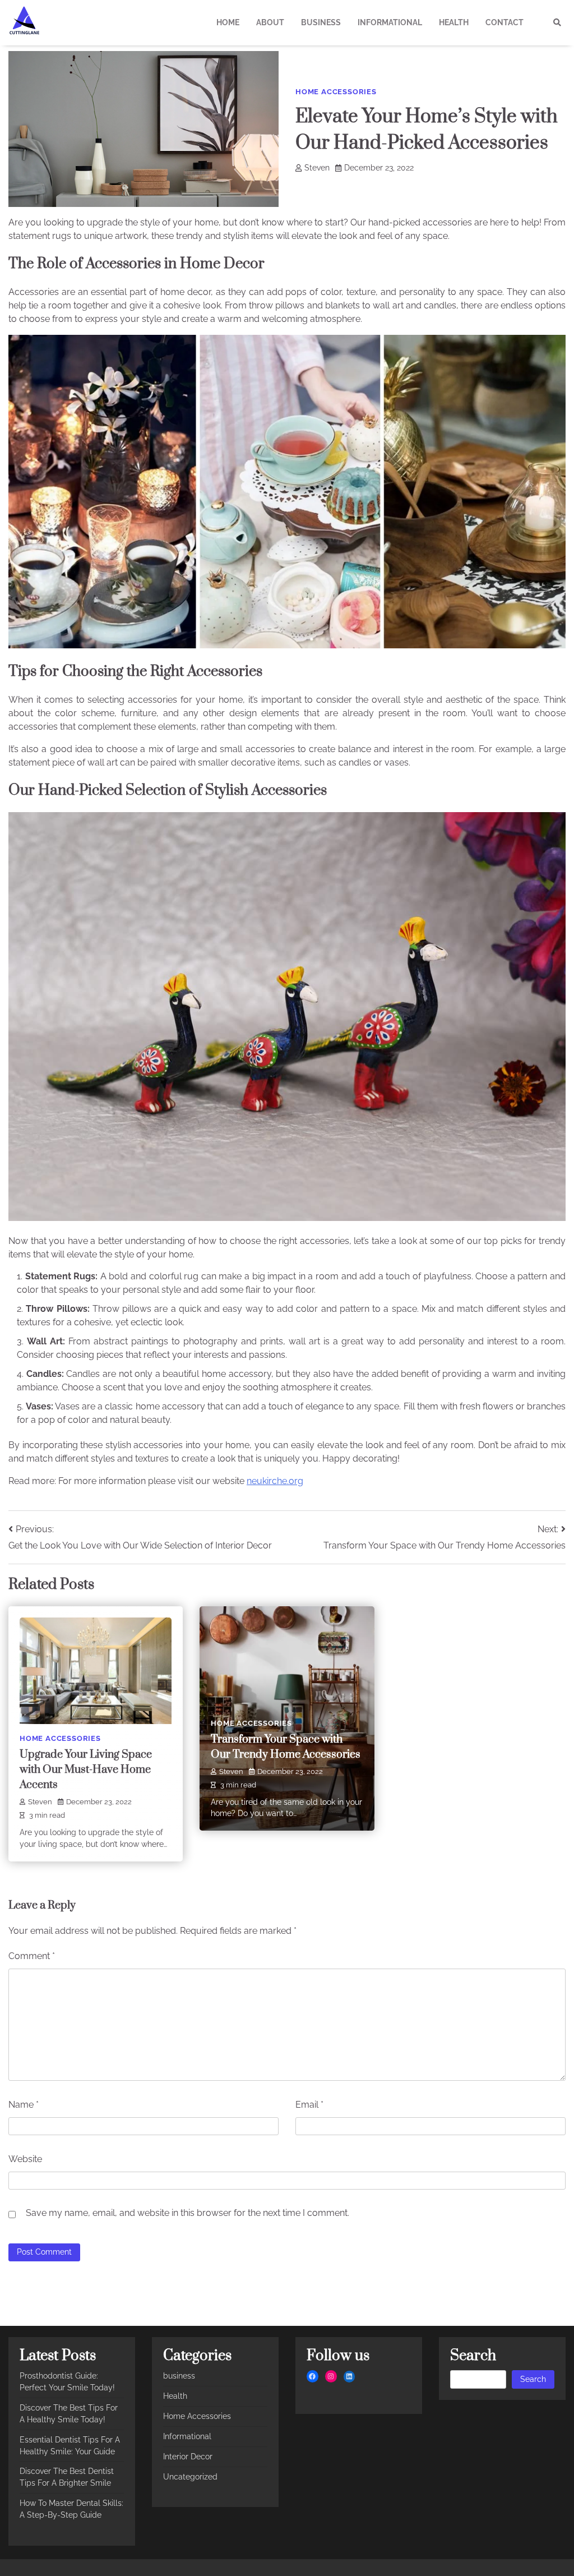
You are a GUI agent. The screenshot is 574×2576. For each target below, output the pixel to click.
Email (309, 2105)
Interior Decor (188, 2457)
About (270, 22)
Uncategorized (190, 2477)
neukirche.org (275, 1481)
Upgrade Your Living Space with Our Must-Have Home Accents (86, 1770)
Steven (317, 168)
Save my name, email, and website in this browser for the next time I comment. (188, 2213)
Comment (32, 1956)
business (321, 22)
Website (25, 2159)
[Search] (557, 22)
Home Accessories (336, 92)
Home (228, 22)
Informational (390, 22)
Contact (504, 22)
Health (454, 22)
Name (24, 2105)
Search (533, 2379)
